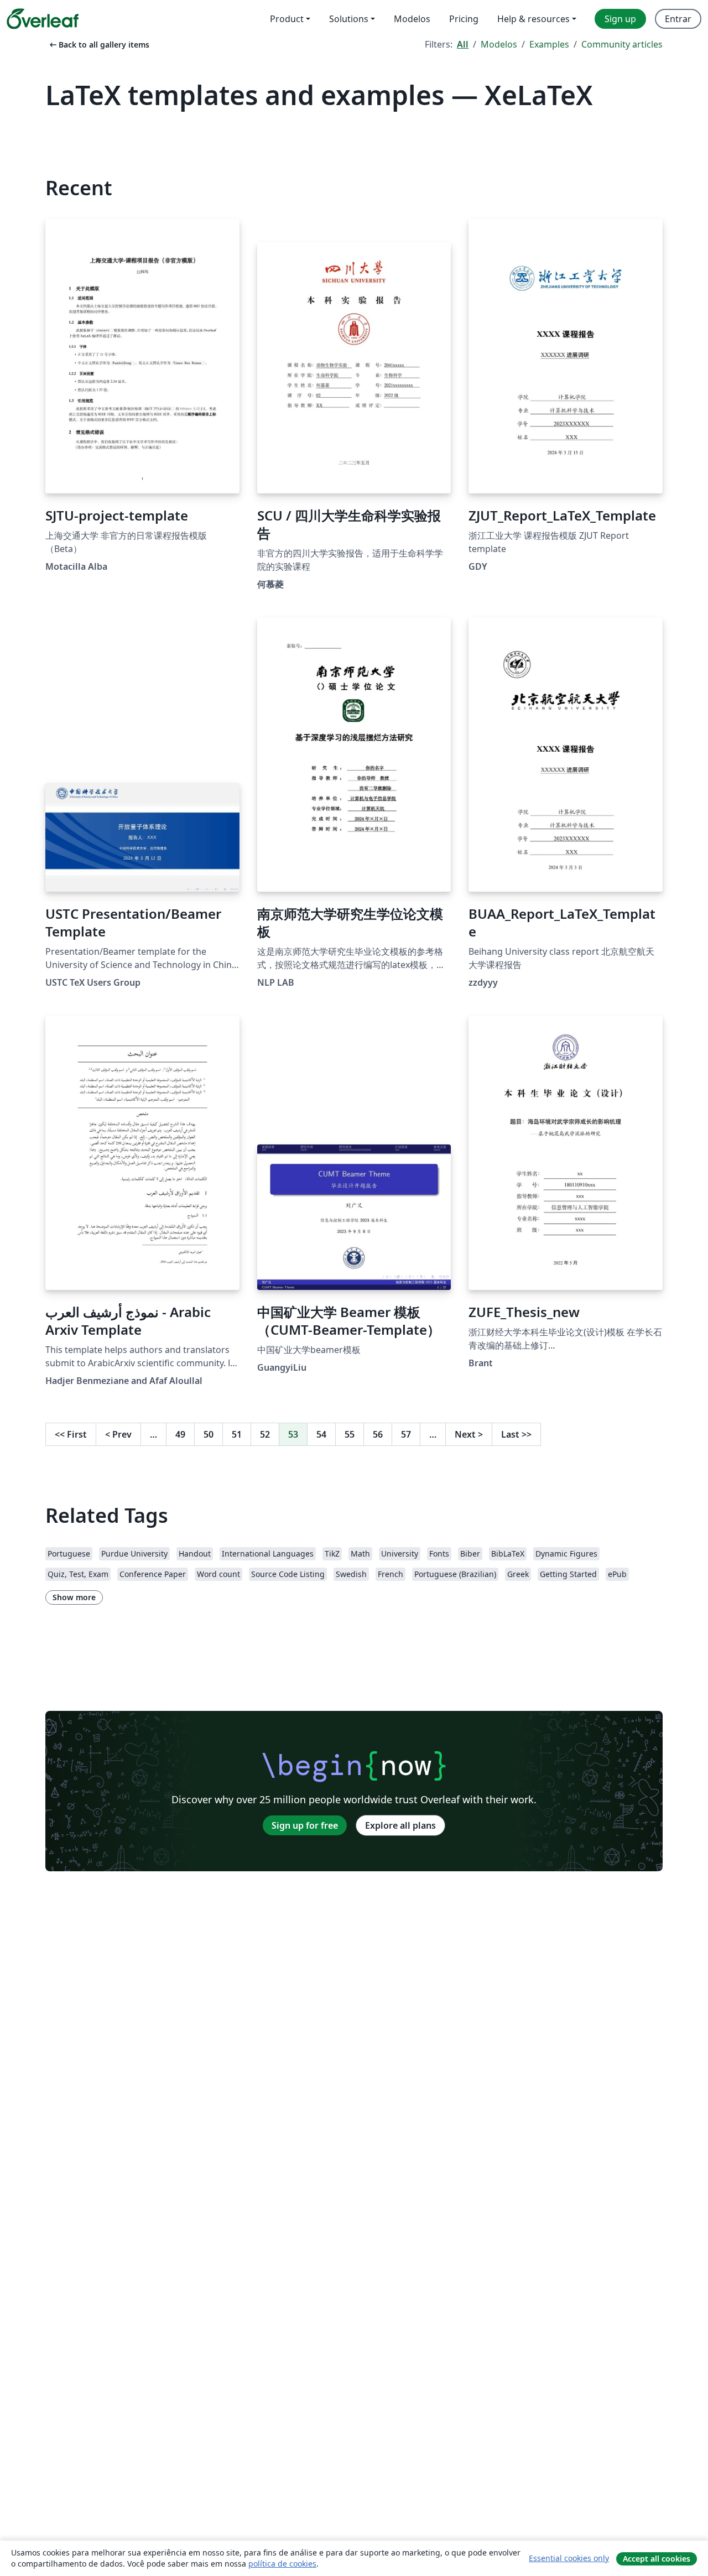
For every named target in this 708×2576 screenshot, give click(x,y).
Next (469, 1434)
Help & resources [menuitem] (533, 19)
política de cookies (282, 2564)
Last (516, 1434)
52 (265, 1434)
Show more (74, 1597)
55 (350, 1434)
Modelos (499, 44)
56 (378, 1434)
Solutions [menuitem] (349, 19)
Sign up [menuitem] (620, 19)
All (463, 44)
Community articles (622, 44)
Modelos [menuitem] (412, 19)
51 (237, 1434)
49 (180, 1434)
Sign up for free (305, 1825)
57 (406, 1434)
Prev (118, 1434)
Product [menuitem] (287, 19)
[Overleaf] (43, 19)
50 (209, 1434)
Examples (549, 44)
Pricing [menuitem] (464, 19)
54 (321, 1434)
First (71, 1434)
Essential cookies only (569, 2558)
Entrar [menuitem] (678, 19)
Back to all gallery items (98, 45)
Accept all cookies (657, 2559)
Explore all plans (400, 1825)
